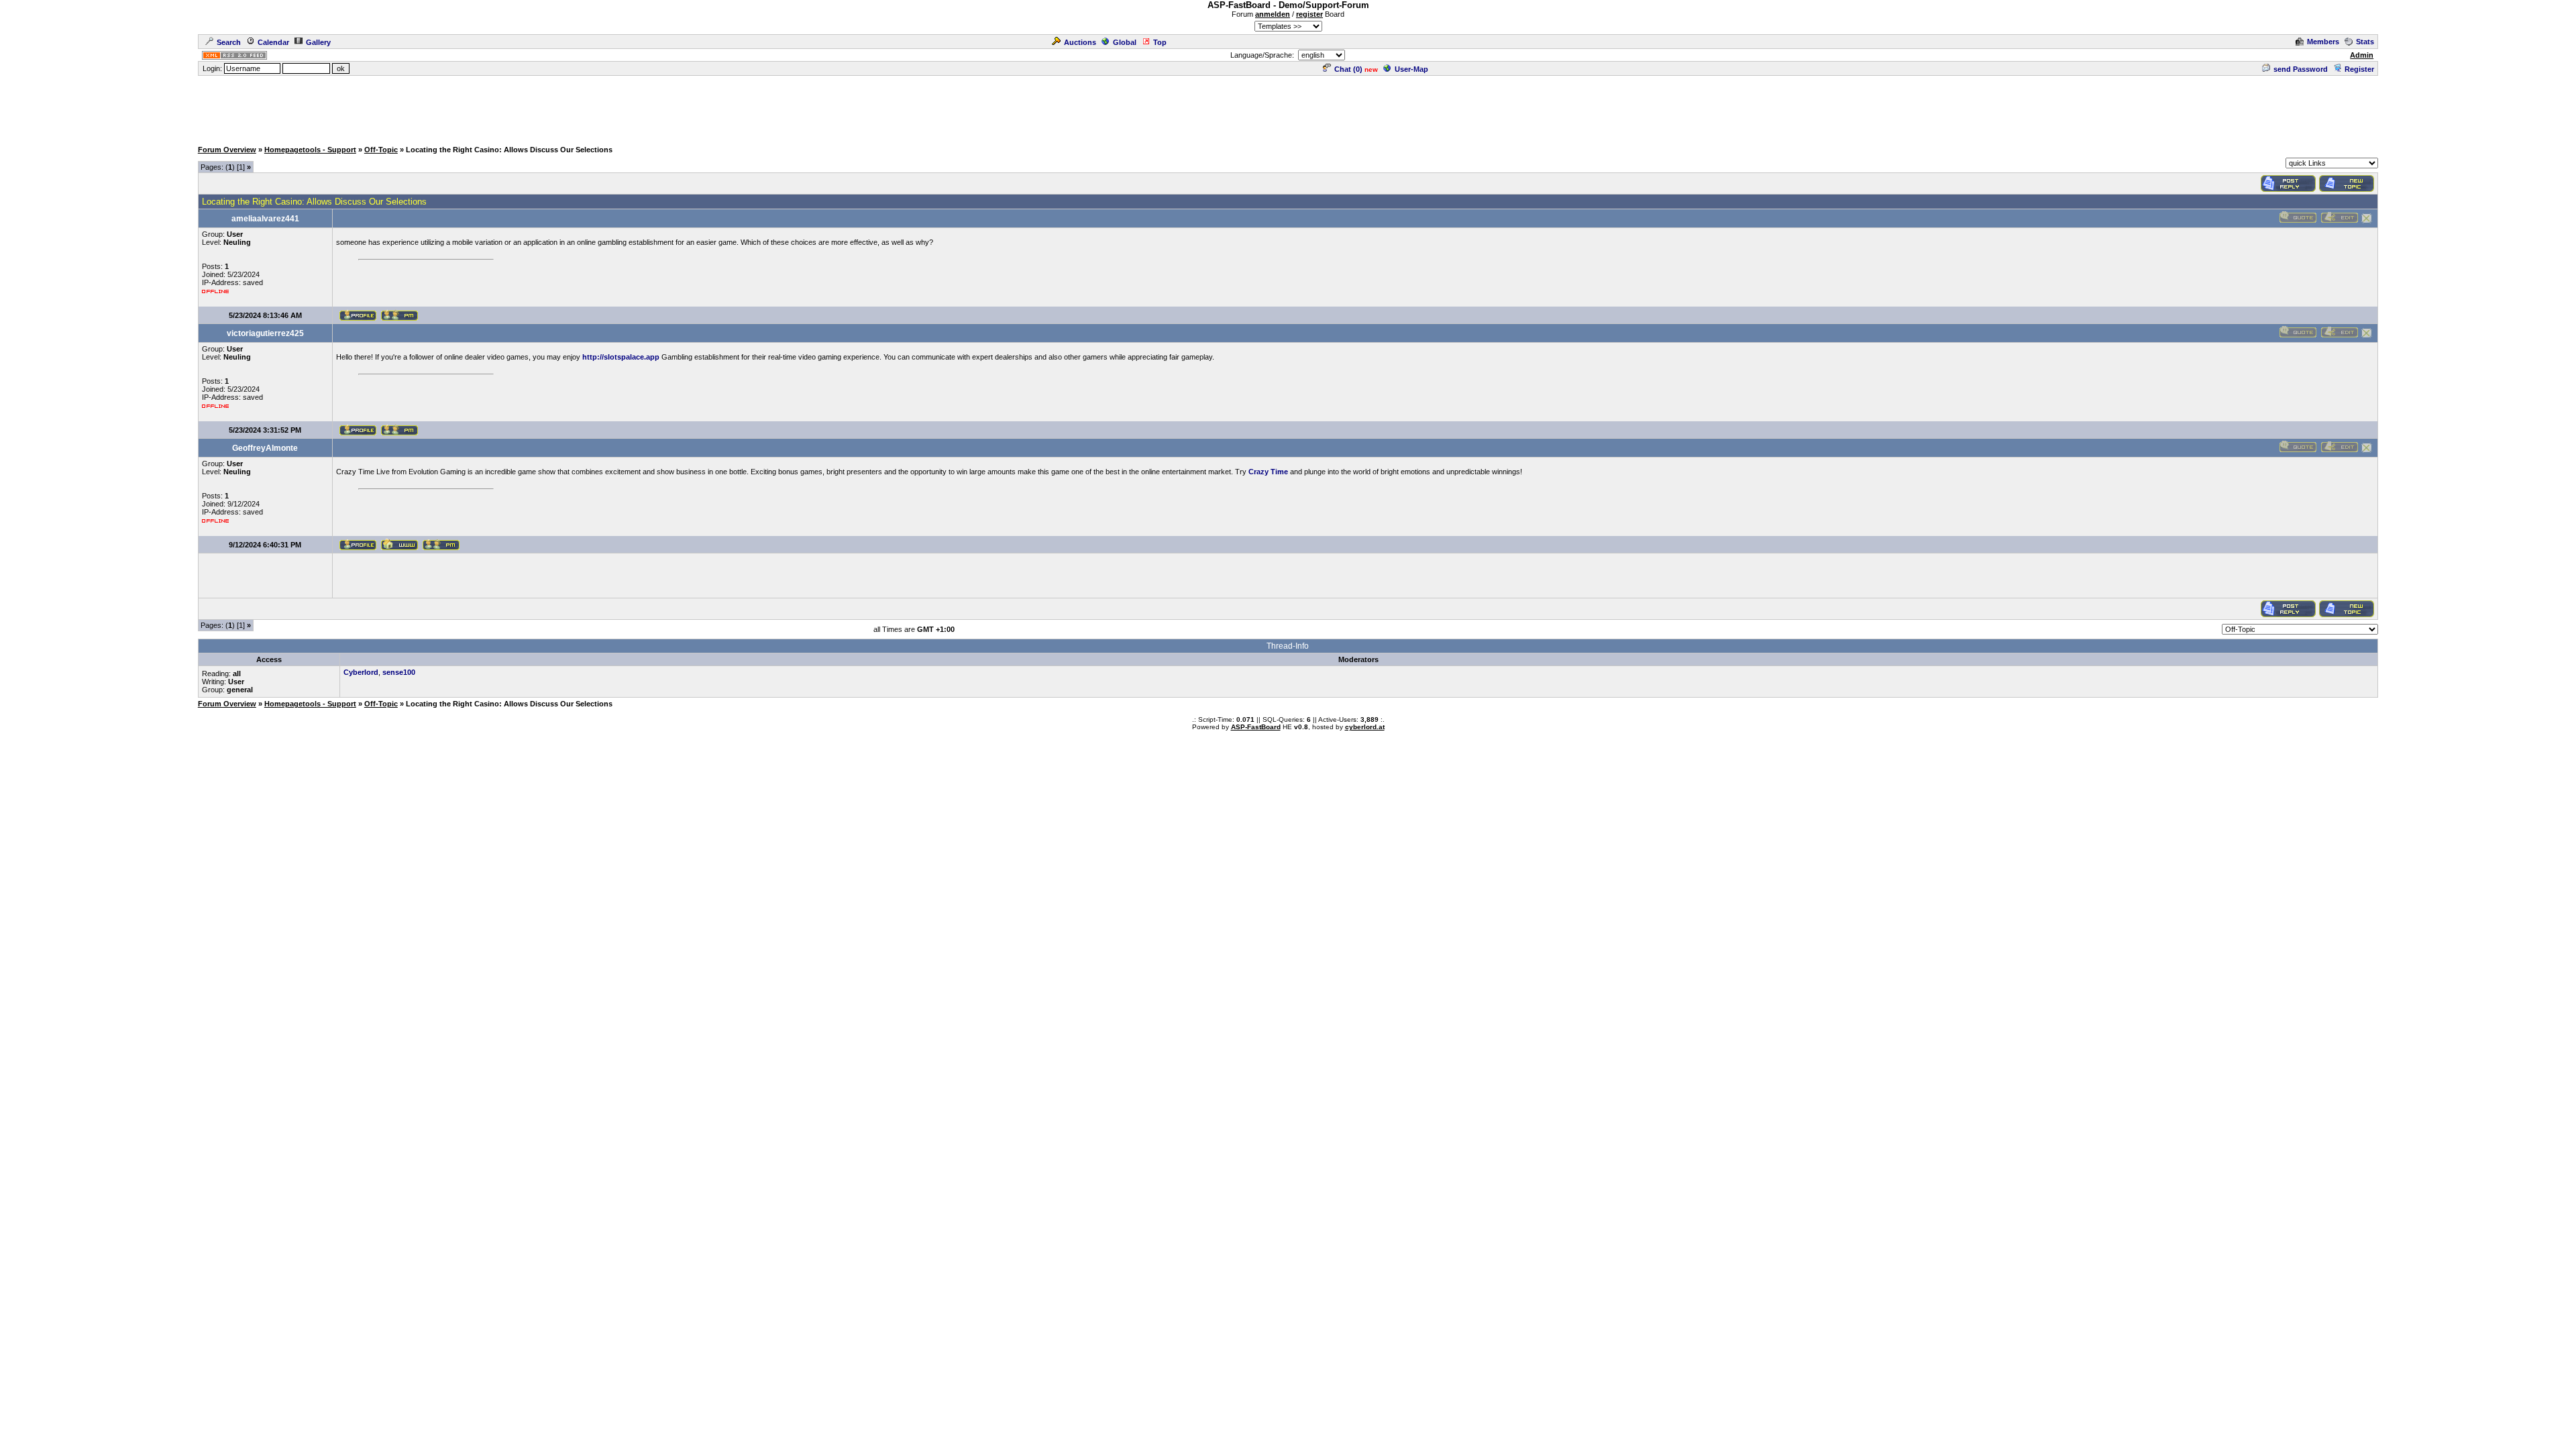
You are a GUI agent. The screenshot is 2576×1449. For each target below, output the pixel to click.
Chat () (1348, 69)
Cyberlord (361, 672)
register (1309, 14)
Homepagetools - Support (310, 150)
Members (2323, 42)
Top (1160, 42)
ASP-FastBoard (1256, 727)
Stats (2365, 42)
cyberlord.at (1365, 727)
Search (229, 42)
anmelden (1273, 14)
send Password (2301, 69)
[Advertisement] (1288, 107)
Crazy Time (1268, 472)
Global (1125, 42)
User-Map (1411, 69)
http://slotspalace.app (621, 357)
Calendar (273, 42)
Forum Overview (227, 150)
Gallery (318, 42)
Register (2359, 69)
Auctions (1080, 42)
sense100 (399, 672)
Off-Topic (381, 150)
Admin (2362, 55)
